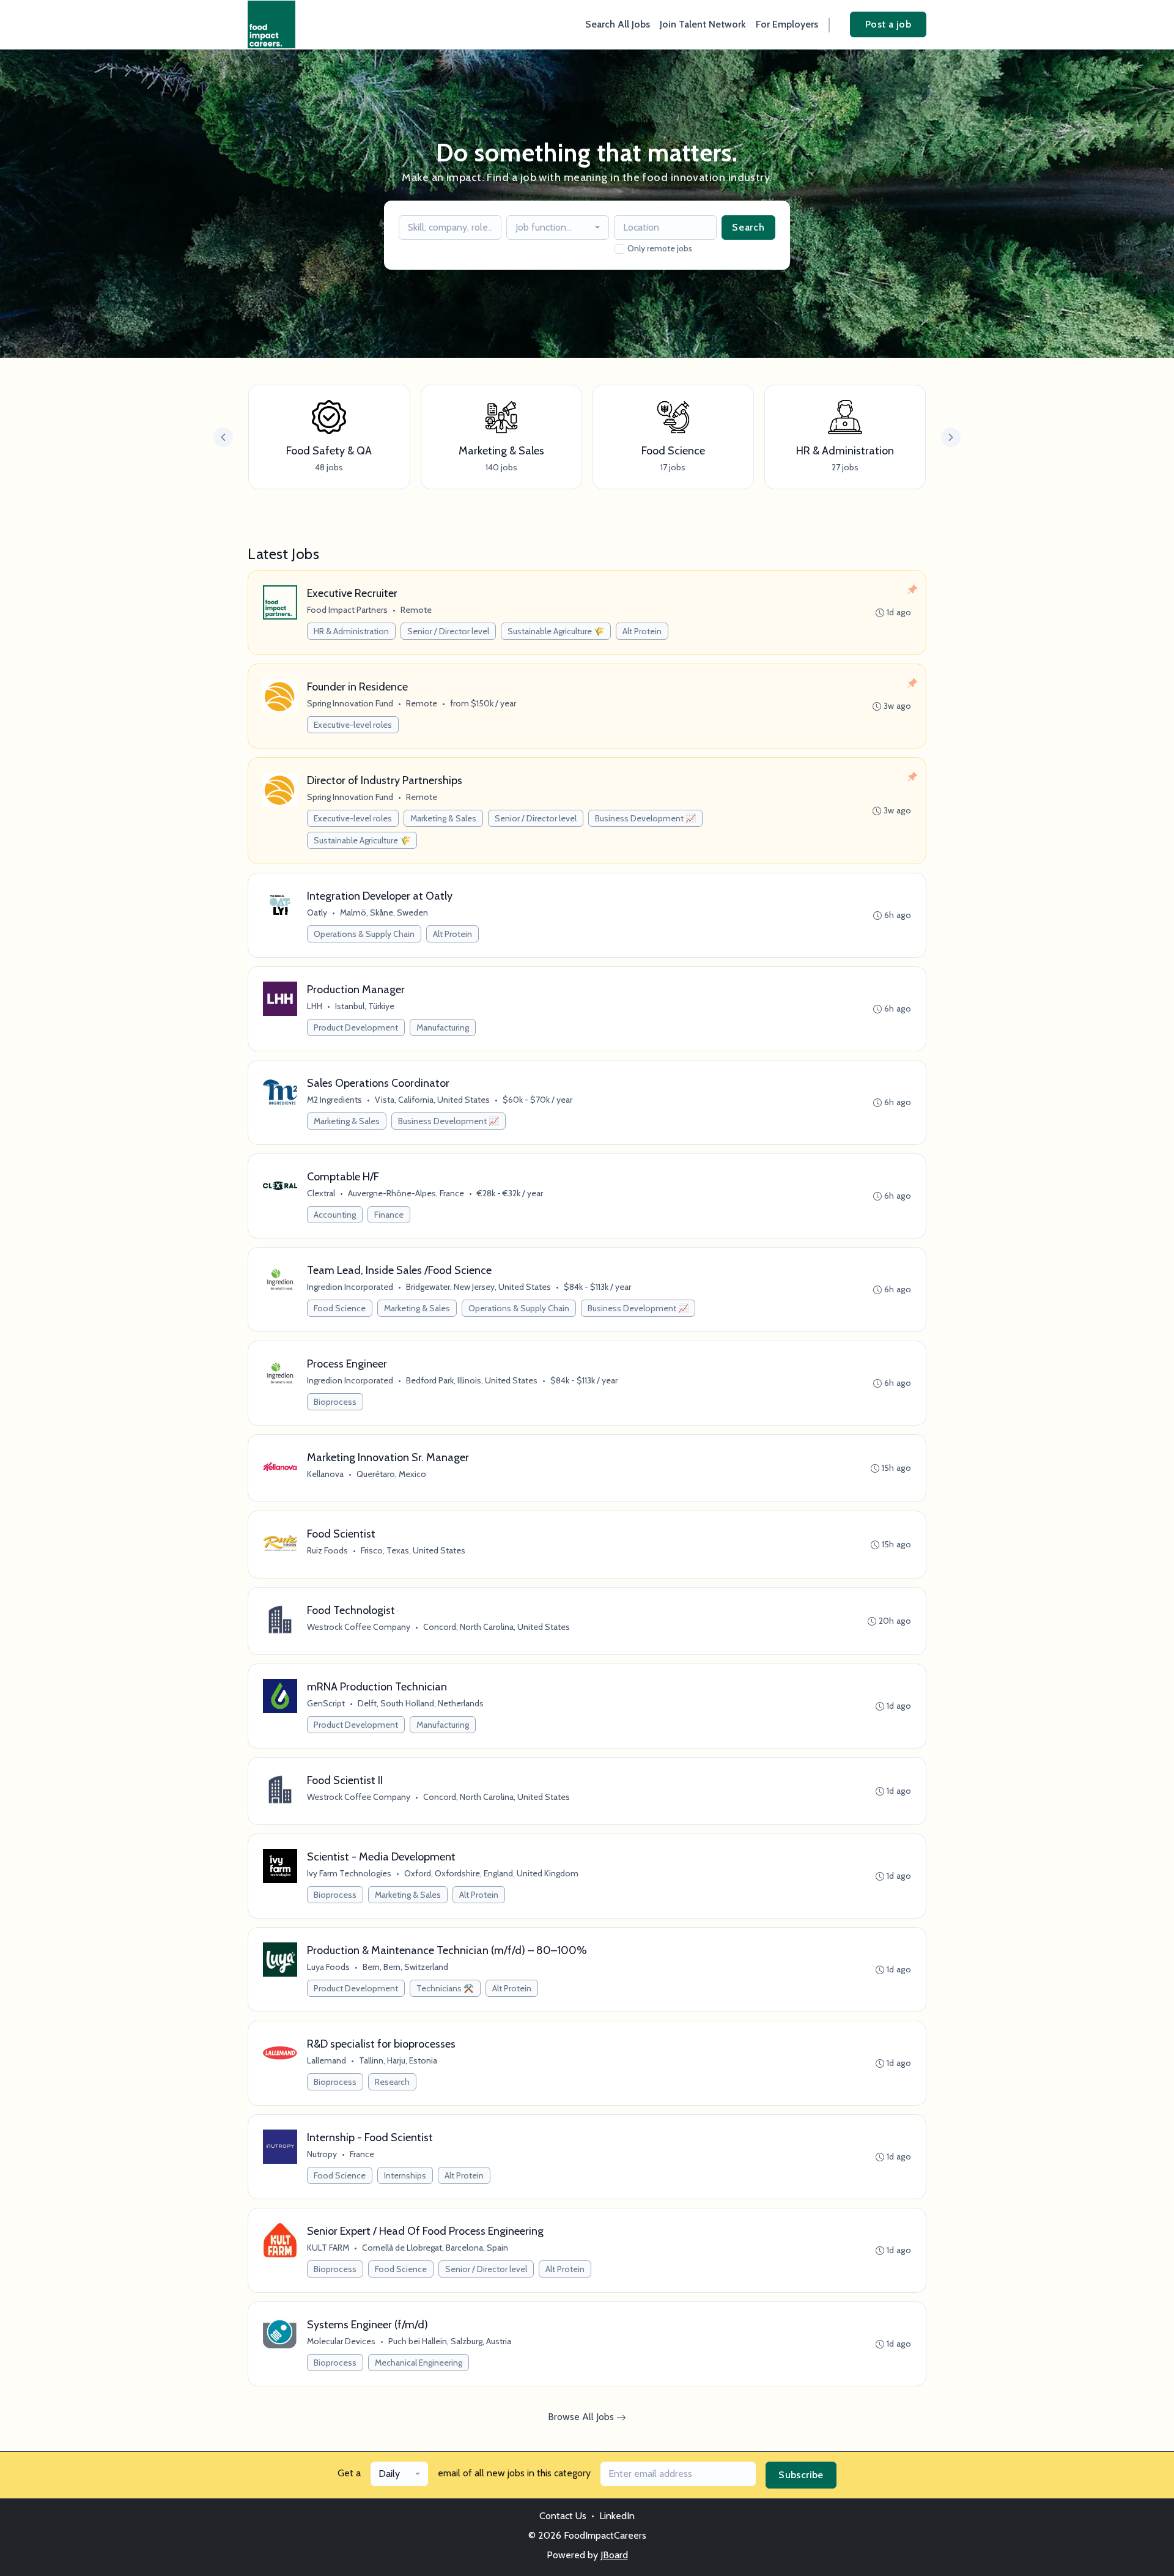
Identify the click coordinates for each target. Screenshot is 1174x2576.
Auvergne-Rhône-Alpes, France (406, 1193)
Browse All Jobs (582, 2417)
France (362, 2154)
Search (748, 227)
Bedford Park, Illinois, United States (472, 1380)
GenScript (326, 1703)
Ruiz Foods (327, 1550)
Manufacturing (443, 1027)
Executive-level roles (353, 725)
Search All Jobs (618, 24)
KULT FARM (328, 2248)
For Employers (787, 24)
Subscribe (801, 2475)
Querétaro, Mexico (391, 1474)
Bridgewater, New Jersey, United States (478, 1287)
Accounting (335, 1215)
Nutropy (322, 2154)
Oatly (317, 912)
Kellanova (325, 1474)
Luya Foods (328, 1967)
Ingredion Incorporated (350, 1287)
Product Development (356, 1027)
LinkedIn (617, 2516)
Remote (416, 610)
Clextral (321, 1193)
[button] (951, 437)
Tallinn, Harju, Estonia (398, 2060)
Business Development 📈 (645, 818)
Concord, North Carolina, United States (497, 1627)
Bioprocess (335, 1402)
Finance (389, 1215)
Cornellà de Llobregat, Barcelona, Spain (435, 2248)
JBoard (614, 2555)
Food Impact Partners (347, 610)
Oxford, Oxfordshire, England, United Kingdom (491, 1873)
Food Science (340, 1308)
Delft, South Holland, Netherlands (421, 1703)
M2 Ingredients (334, 1100)
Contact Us (563, 2516)
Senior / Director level (448, 631)
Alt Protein (642, 631)
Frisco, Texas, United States (413, 1550)
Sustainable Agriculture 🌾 (556, 631)
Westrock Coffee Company (359, 1627)
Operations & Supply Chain (364, 934)
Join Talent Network (703, 24)
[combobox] (558, 228)
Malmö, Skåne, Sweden (384, 912)
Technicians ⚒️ (445, 1988)
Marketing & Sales (443, 818)
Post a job (888, 24)
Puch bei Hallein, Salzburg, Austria (450, 2341)
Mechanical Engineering (419, 2363)
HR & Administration (351, 631)
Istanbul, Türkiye (365, 1006)
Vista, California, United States (432, 1100)
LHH (315, 1006)
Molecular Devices (341, 2341)
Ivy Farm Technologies (349, 1873)
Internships (405, 2175)
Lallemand (327, 2060)
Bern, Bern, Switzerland (405, 1967)
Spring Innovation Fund (350, 703)
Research (392, 2082)
